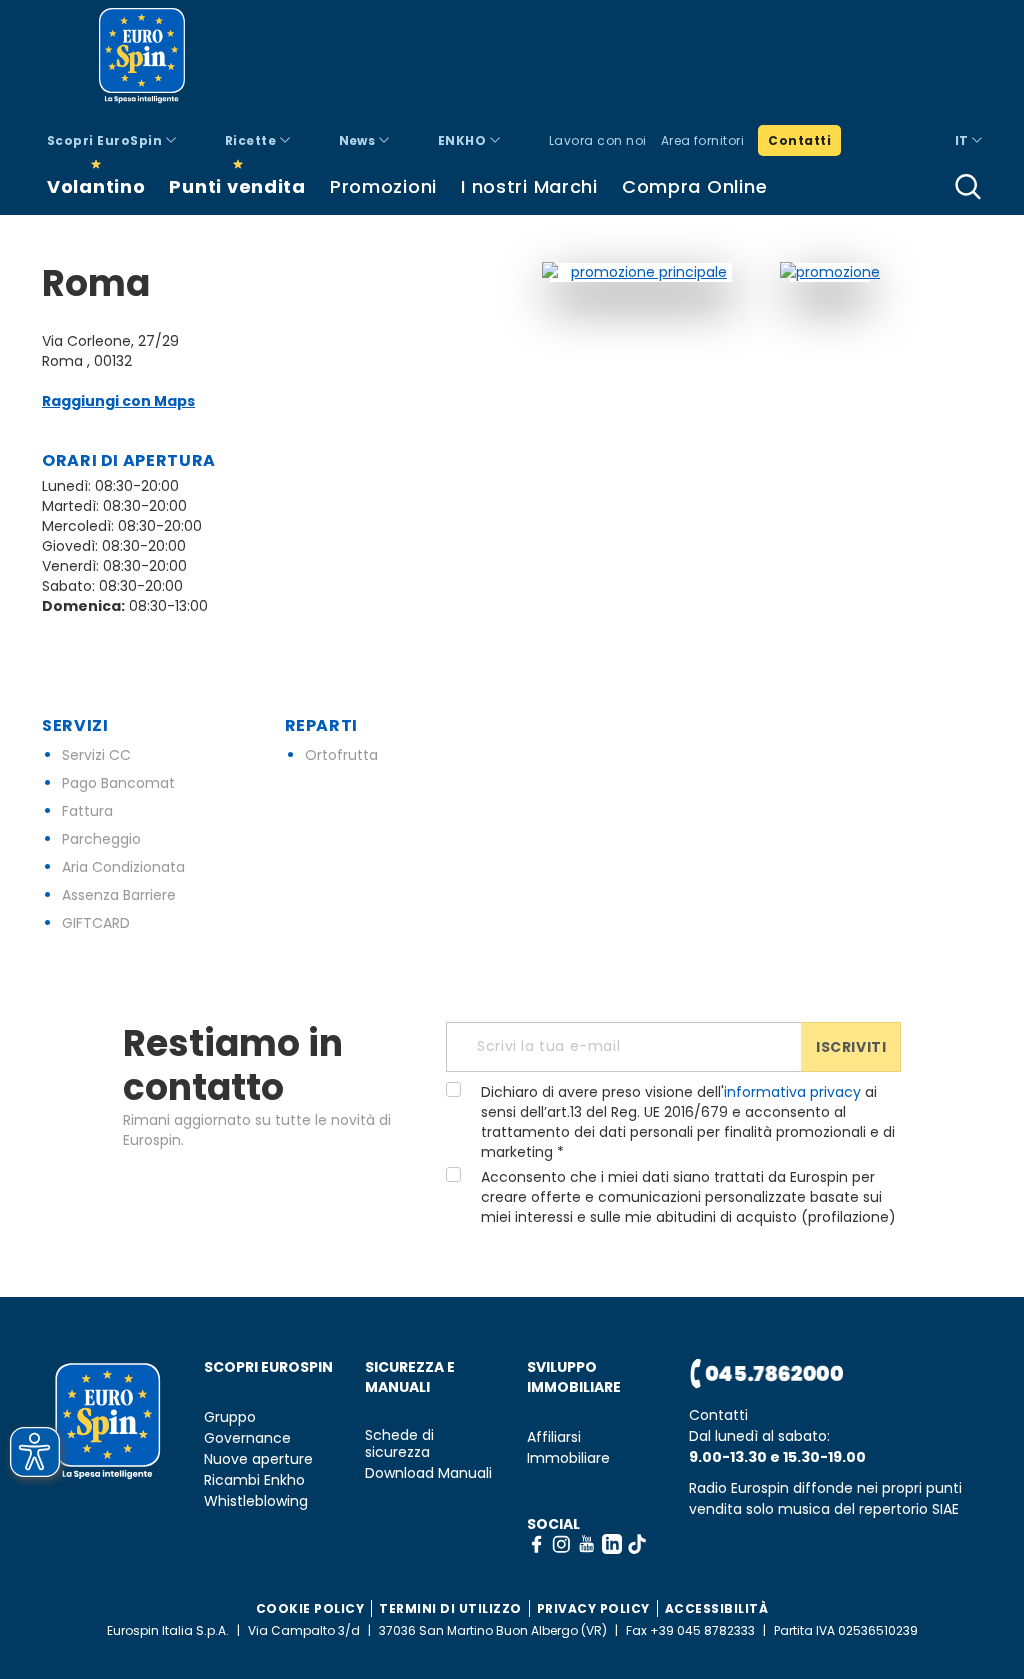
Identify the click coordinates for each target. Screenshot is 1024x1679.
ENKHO (464, 140)
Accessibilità (717, 1608)
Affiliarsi (554, 1437)
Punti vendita (237, 186)
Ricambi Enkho (254, 1480)
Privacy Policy (593, 1608)
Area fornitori (703, 140)
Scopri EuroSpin (106, 140)
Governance (247, 1438)
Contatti (799, 140)
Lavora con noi (598, 140)
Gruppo (230, 1417)
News (359, 140)
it (963, 140)
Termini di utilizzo (450, 1608)
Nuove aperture (258, 1459)
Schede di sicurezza (399, 1444)
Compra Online (694, 186)
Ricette (252, 140)
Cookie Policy (310, 1608)
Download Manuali (428, 1473)
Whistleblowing (256, 1501)
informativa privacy (792, 1092)
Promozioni (383, 186)
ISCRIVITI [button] (851, 1047)
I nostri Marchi (529, 186)
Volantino (96, 186)
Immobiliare (568, 1458)
